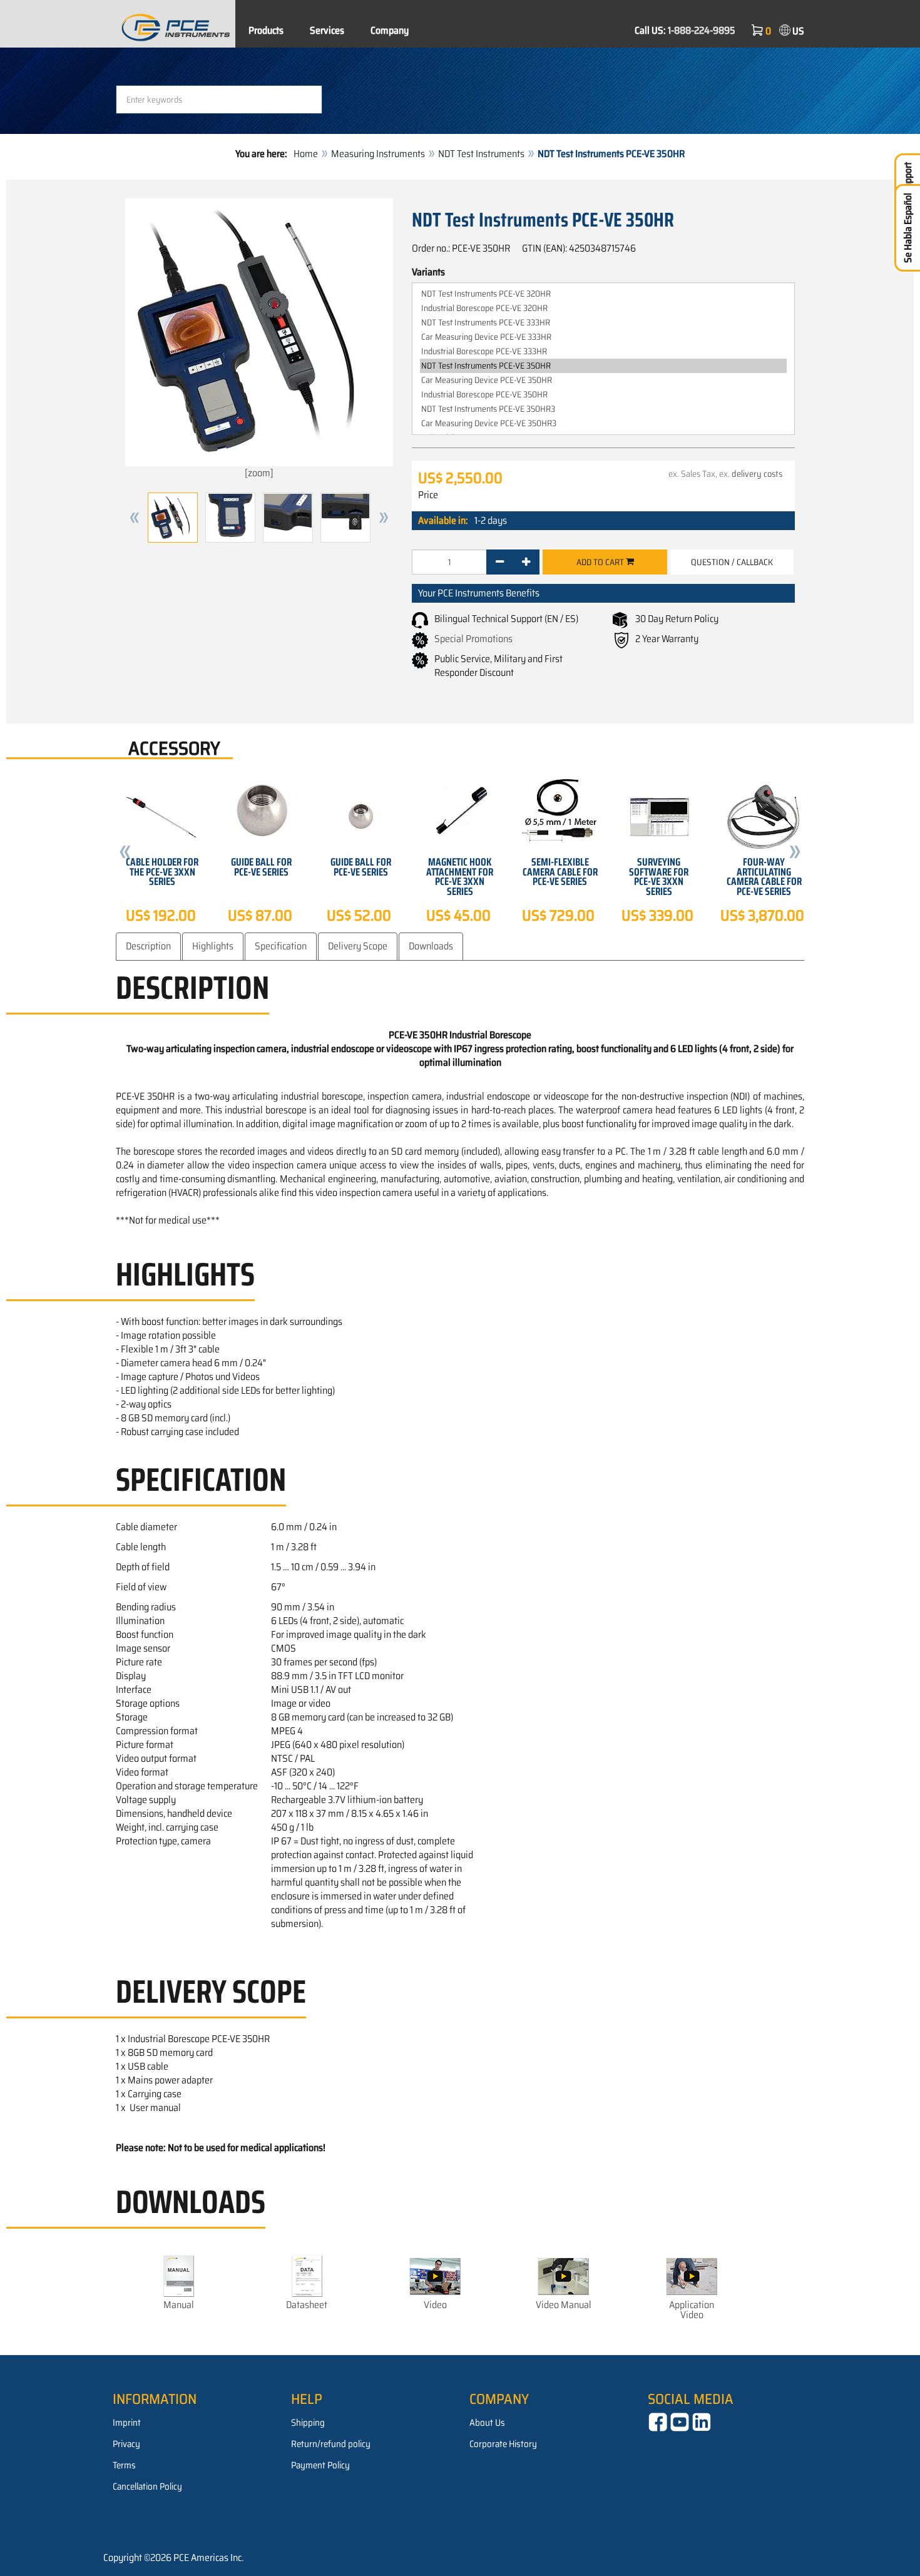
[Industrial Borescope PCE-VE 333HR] (603, 351)
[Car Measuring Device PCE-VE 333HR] (603, 337)
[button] (135, 518)
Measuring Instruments (378, 154)
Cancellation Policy (147, 2487)
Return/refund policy (331, 2444)
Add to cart (601, 562)
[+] (526, 562)
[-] (500, 562)
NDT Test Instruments (481, 154)
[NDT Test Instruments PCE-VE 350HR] (603, 366)
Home (306, 154)
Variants (428, 272)
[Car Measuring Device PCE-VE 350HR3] (603, 423)
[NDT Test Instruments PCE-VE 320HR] (603, 294)
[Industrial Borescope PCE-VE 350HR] (603, 395)
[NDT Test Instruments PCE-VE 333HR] (603, 323)
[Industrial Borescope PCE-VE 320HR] (603, 308)
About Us (487, 2423)
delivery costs (757, 474)
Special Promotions (473, 639)
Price (428, 495)
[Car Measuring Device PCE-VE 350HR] (603, 380)
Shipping (308, 2423)
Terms (124, 2465)
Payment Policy (320, 2465)
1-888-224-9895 (702, 30)
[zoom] (259, 473)
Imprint (127, 2423)
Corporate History (503, 2444)
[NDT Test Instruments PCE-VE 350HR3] (603, 409)
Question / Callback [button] (732, 562)
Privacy (126, 2444)
